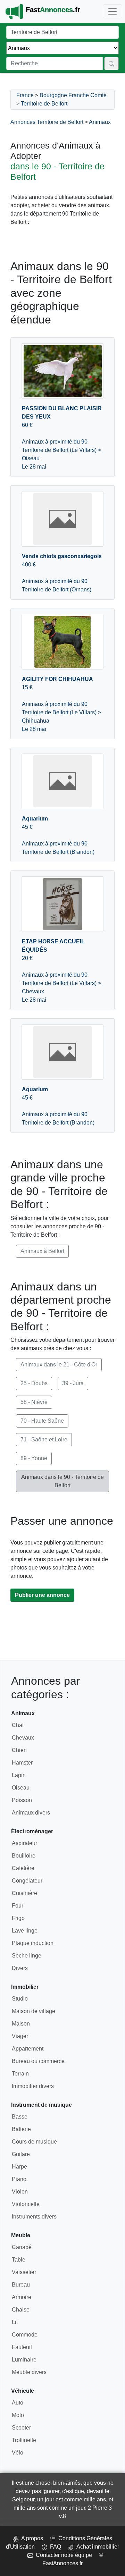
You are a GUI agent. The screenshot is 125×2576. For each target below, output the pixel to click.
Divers (20, 1968)
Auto (18, 2403)
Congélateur (27, 1881)
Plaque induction (33, 1943)
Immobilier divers (33, 2086)
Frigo (18, 1918)
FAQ (54, 2547)
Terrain (20, 2074)
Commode (25, 2335)
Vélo (18, 2453)
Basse (20, 2117)
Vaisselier (24, 2272)
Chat (18, 1725)
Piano (19, 2179)
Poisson (22, 1800)
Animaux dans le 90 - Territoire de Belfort (62, 1481)
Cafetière (23, 1868)
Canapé (22, 2247)
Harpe (19, 2167)
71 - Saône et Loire (44, 1439)
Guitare (21, 2154)
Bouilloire (24, 1856)
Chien (19, 1750)
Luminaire (24, 2360)
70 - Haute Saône (42, 1421)
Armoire (22, 2297)
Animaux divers (31, 1813)
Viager (20, 2036)
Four (18, 1906)
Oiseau (21, 1788)
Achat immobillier (96, 2547)
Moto (18, 2415)
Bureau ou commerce (38, 2061)
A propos (31, 2538)
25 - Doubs (34, 1383)
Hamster (22, 1763)
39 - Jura (73, 1383)
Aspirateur (24, 1843)
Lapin (19, 1775)
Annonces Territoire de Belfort (47, 122)
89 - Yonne (34, 1458)
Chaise (21, 2310)
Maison (21, 2024)
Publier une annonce (42, 1595)
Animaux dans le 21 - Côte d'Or (59, 1365)
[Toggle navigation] (112, 11)
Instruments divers (34, 2217)
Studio (20, 1999)
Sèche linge (27, 1956)
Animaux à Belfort (42, 1251)
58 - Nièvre (34, 1402)
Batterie (21, 2129)
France (25, 95)
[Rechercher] (111, 64)
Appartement (28, 2049)
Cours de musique (34, 2142)
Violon (20, 2192)
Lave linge (25, 1931)
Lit (15, 2322)
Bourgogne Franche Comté (73, 95)
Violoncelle (26, 2204)
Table (19, 2260)
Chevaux (23, 1738)
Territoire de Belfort (44, 104)
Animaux (100, 122)
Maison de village (34, 2011)
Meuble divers (29, 2372)
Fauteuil (22, 2347)
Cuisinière (24, 1893)
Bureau (21, 2285)
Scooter (21, 2428)
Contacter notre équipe (62, 2555)
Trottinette (24, 2440)
